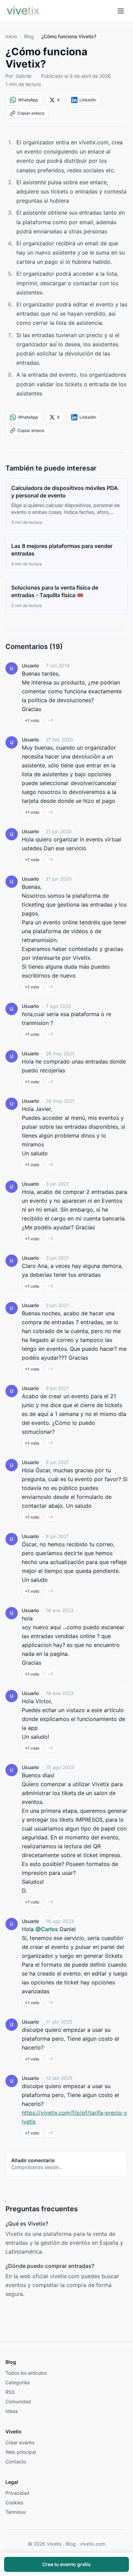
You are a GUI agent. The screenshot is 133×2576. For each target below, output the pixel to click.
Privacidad (17, 2493)
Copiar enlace (31, 113)
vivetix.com (93, 2544)
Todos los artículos (26, 2373)
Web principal (21, 2452)
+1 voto (32, 720)
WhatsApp (28, 100)
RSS (10, 2392)
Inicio (11, 36)
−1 (50, 720)
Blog (29, 36)
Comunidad (18, 2401)
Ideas (12, 2411)
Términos (16, 2512)
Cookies (14, 2502)
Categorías (18, 2382)
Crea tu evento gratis (66, 2564)
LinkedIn (88, 100)
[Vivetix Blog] (23, 11)
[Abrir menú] (121, 11)
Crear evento (20, 2442)
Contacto (16, 2462)
